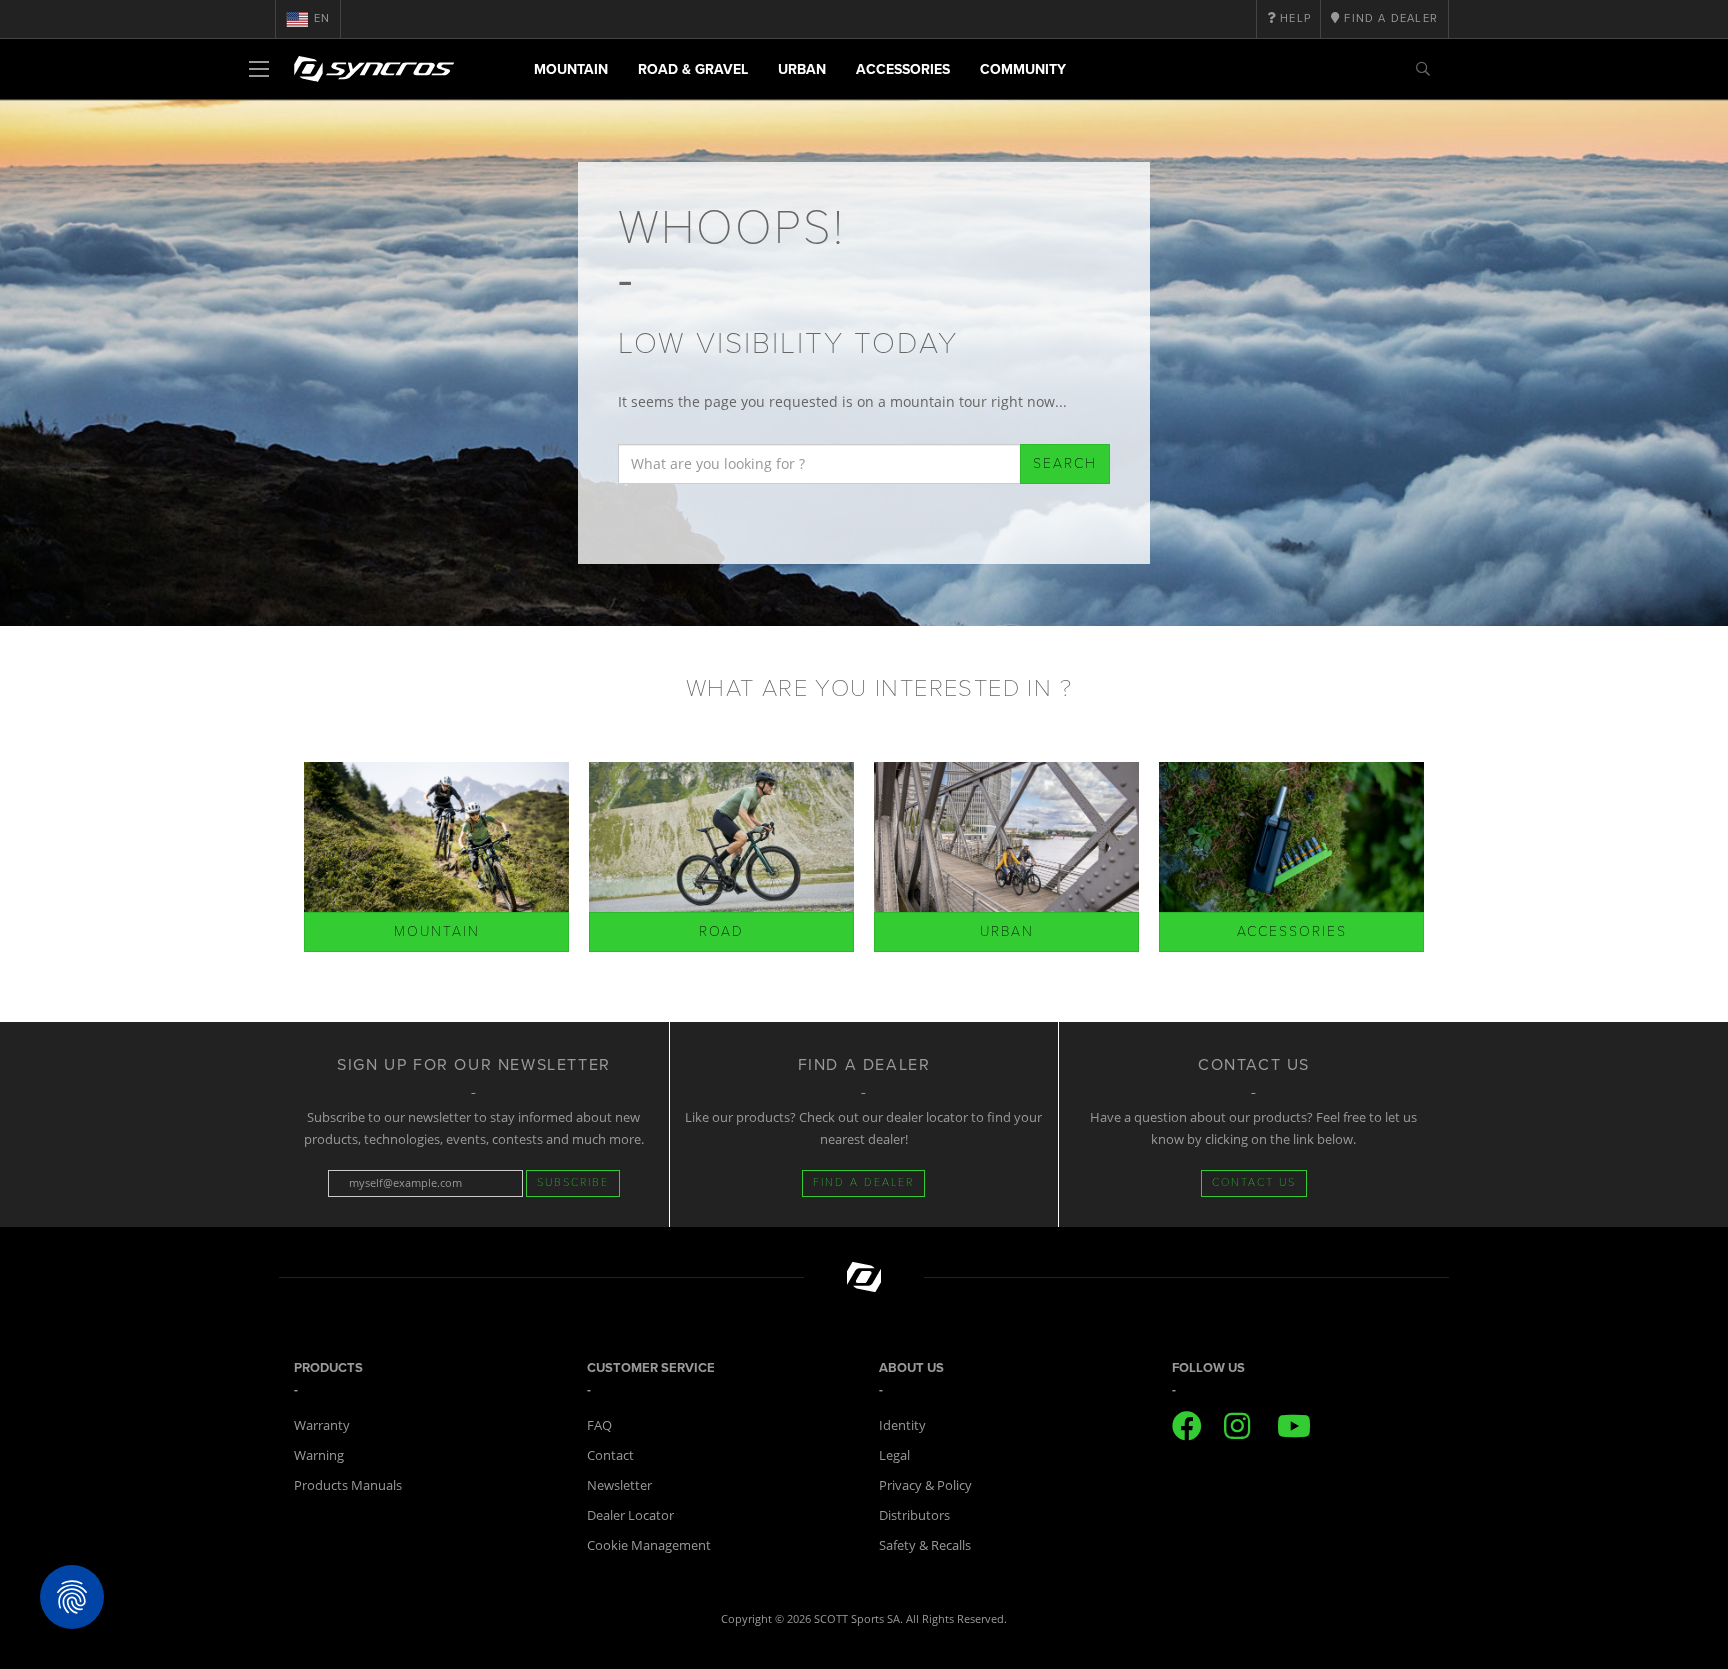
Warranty (322, 1425)
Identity (902, 1425)
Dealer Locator (630, 1515)
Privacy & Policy (925, 1485)
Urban (802, 69)
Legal (894, 1455)
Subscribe (573, 1182)
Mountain (571, 69)
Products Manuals (348, 1485)
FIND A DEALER (863, 1182)
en (322, 18)
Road (721, 931)
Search (1065, 463)
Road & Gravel (693, 69)
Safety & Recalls (925, 1545)
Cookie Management (649, 1545)
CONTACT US (1254, 1182)
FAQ (599, 1425)
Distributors (914, 1515)
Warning (319, 1455)
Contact (610, 1455)
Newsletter (619, 1485)
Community (1023, 69)
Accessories (903, 69)
